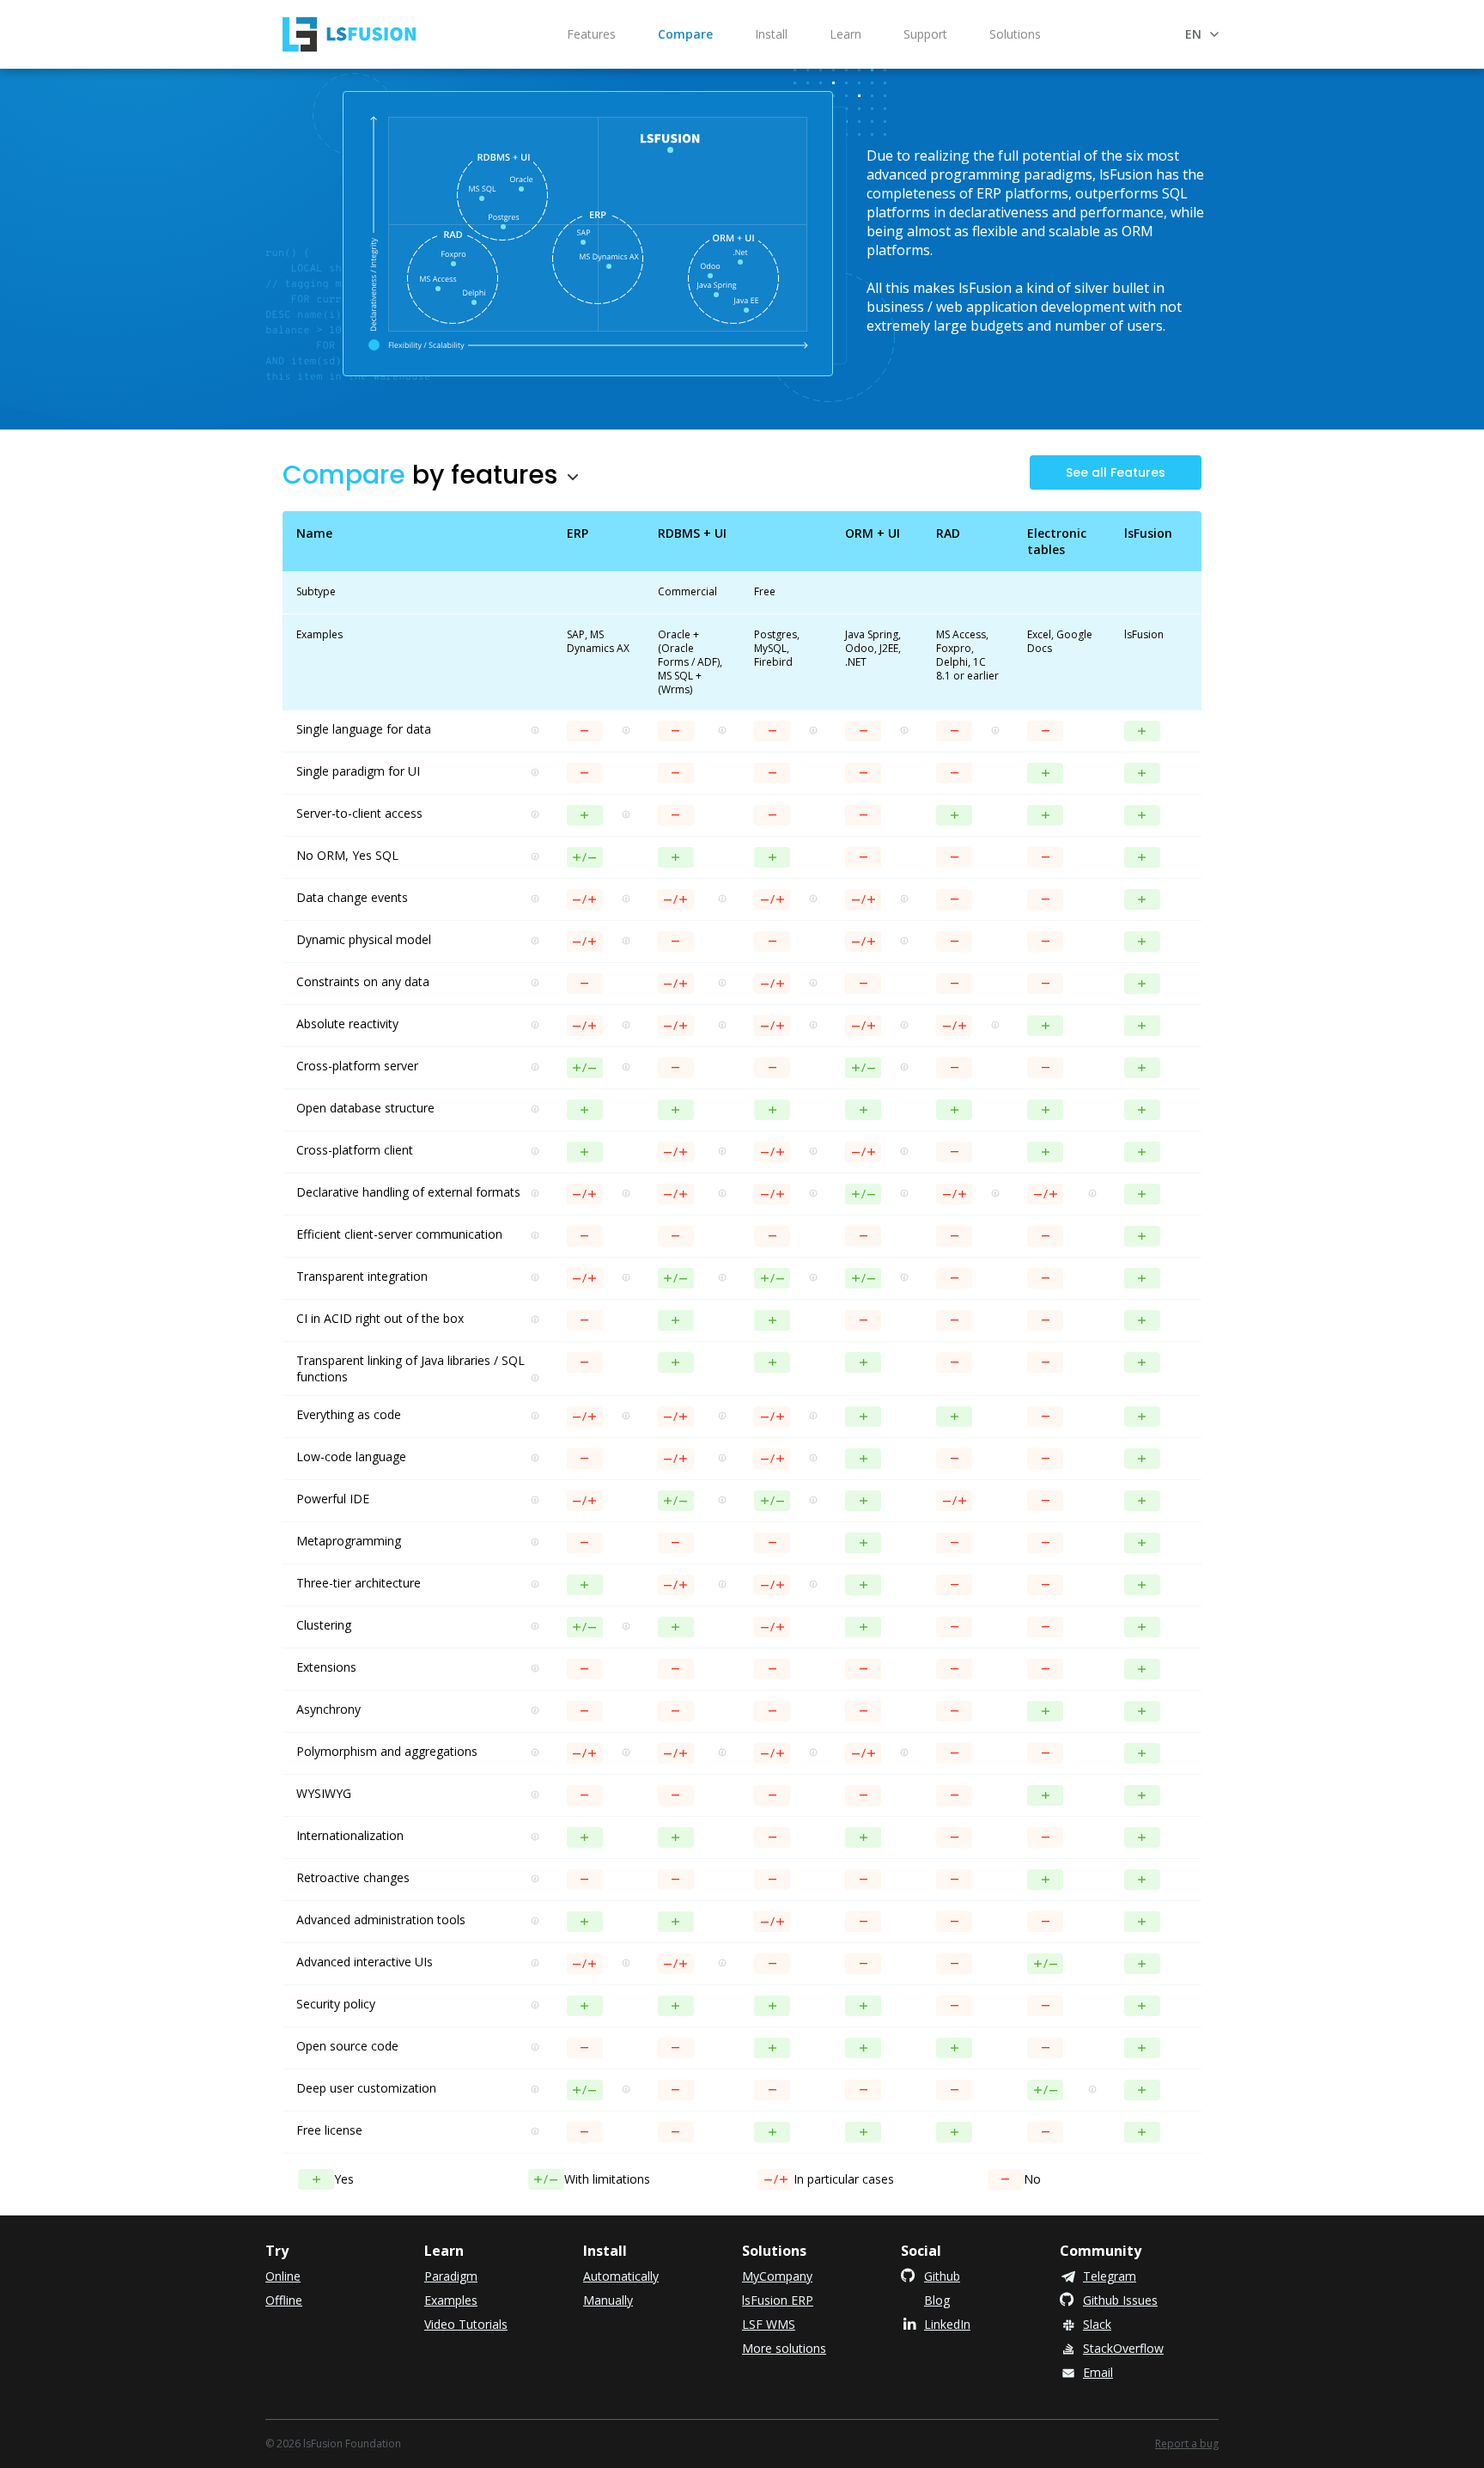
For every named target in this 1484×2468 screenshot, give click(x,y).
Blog (937, 2300)
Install (771, 34)
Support (925, 34)
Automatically (621, 2276)
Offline (284, 2300)
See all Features (1116, 472)
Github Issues (1120, 2300)
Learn (845, 34)
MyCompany (777, 2276)
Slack (1097, 2324)
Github (942, 2276)
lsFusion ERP (778, 2300)
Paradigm (451, 2276)
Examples (451, 2300)
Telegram (1110, 2276)
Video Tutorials (466, 2324)
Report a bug (1187, 2444)
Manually (608, 2300)
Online (283, 2276)
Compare (685, 34)
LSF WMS (769, 2324)
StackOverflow (1123, 2348)
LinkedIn (947, 2324)
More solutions (784, 2348)
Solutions (1015, 34)
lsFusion (349, 34)
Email (1098, 2372)
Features (591, 34)
